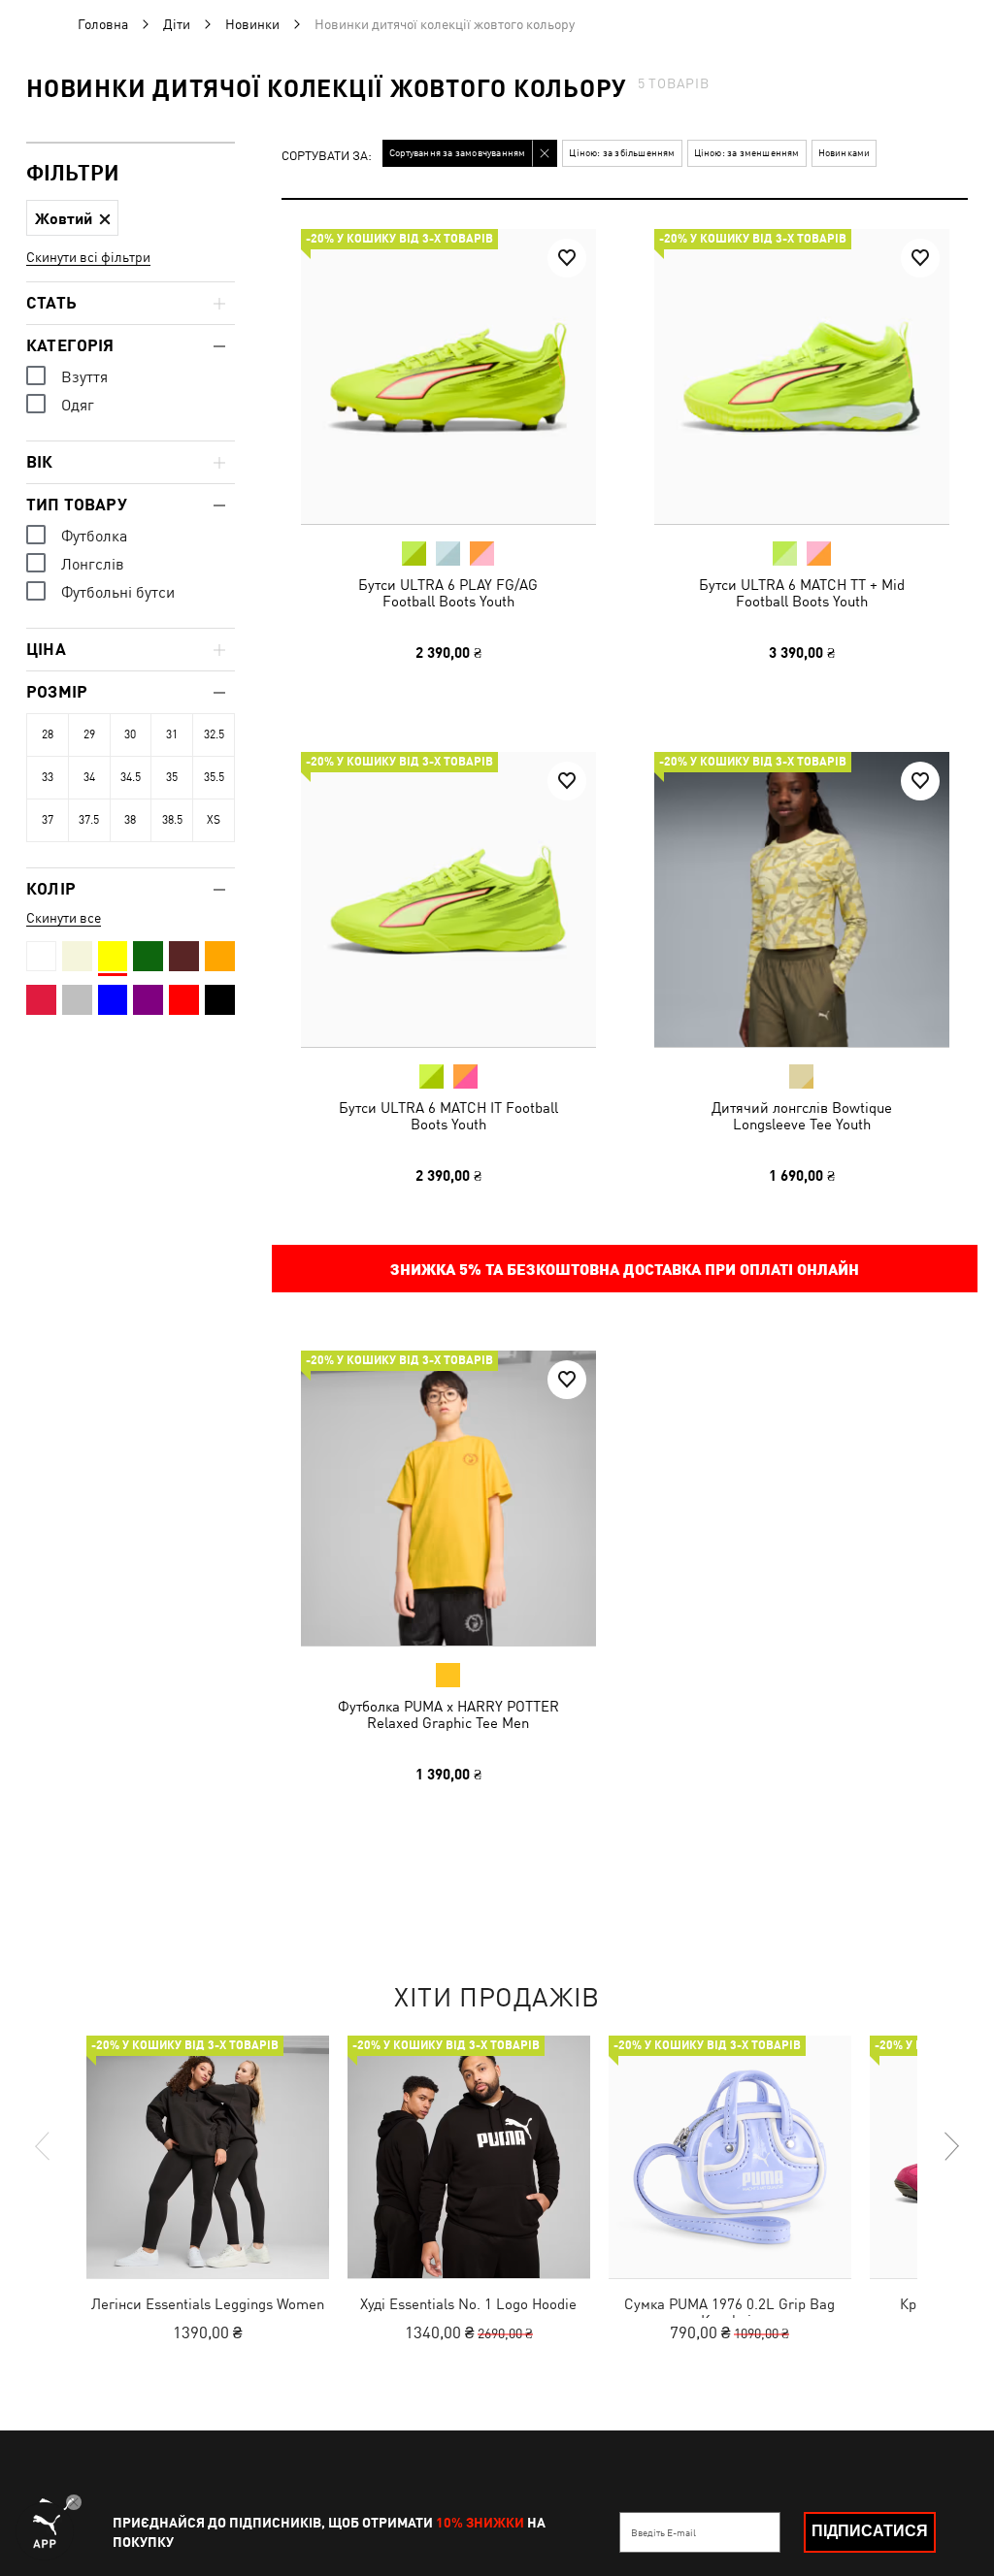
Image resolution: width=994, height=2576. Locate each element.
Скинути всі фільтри (88, 257)
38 (130, 820)
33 (48, 777)
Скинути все (64, 918)
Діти (177, 24)
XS (214, 820)
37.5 (89, 820)
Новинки (252, 24)
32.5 (214, 734)
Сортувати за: (327, 157)
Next (950, 2146)
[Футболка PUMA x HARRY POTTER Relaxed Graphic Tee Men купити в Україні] (448, 1498)
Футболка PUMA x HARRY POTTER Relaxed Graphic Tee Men (448, 1714)
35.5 (214, 777)
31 (172, 734)
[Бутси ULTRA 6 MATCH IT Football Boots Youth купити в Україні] (448, 899)
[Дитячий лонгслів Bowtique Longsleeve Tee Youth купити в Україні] (802, 899)
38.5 (172, 820)
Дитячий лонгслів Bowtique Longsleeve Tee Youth (801, 1115)
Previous (44, 2146)
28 (48, 734)
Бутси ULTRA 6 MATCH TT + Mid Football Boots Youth (801, 593)
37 (48, 820)
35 (172, 777)
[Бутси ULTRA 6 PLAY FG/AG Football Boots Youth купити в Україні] (448, 376)
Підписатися (870, 2531)
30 (130, 734)
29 (89, 734)
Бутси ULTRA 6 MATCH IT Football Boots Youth (448, 1115)
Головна (103, 24)
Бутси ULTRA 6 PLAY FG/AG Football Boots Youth (448, 593)
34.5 (131, 777)
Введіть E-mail (663, 2532)
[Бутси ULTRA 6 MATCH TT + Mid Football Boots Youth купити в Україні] (802, 376)
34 (89, 777)
